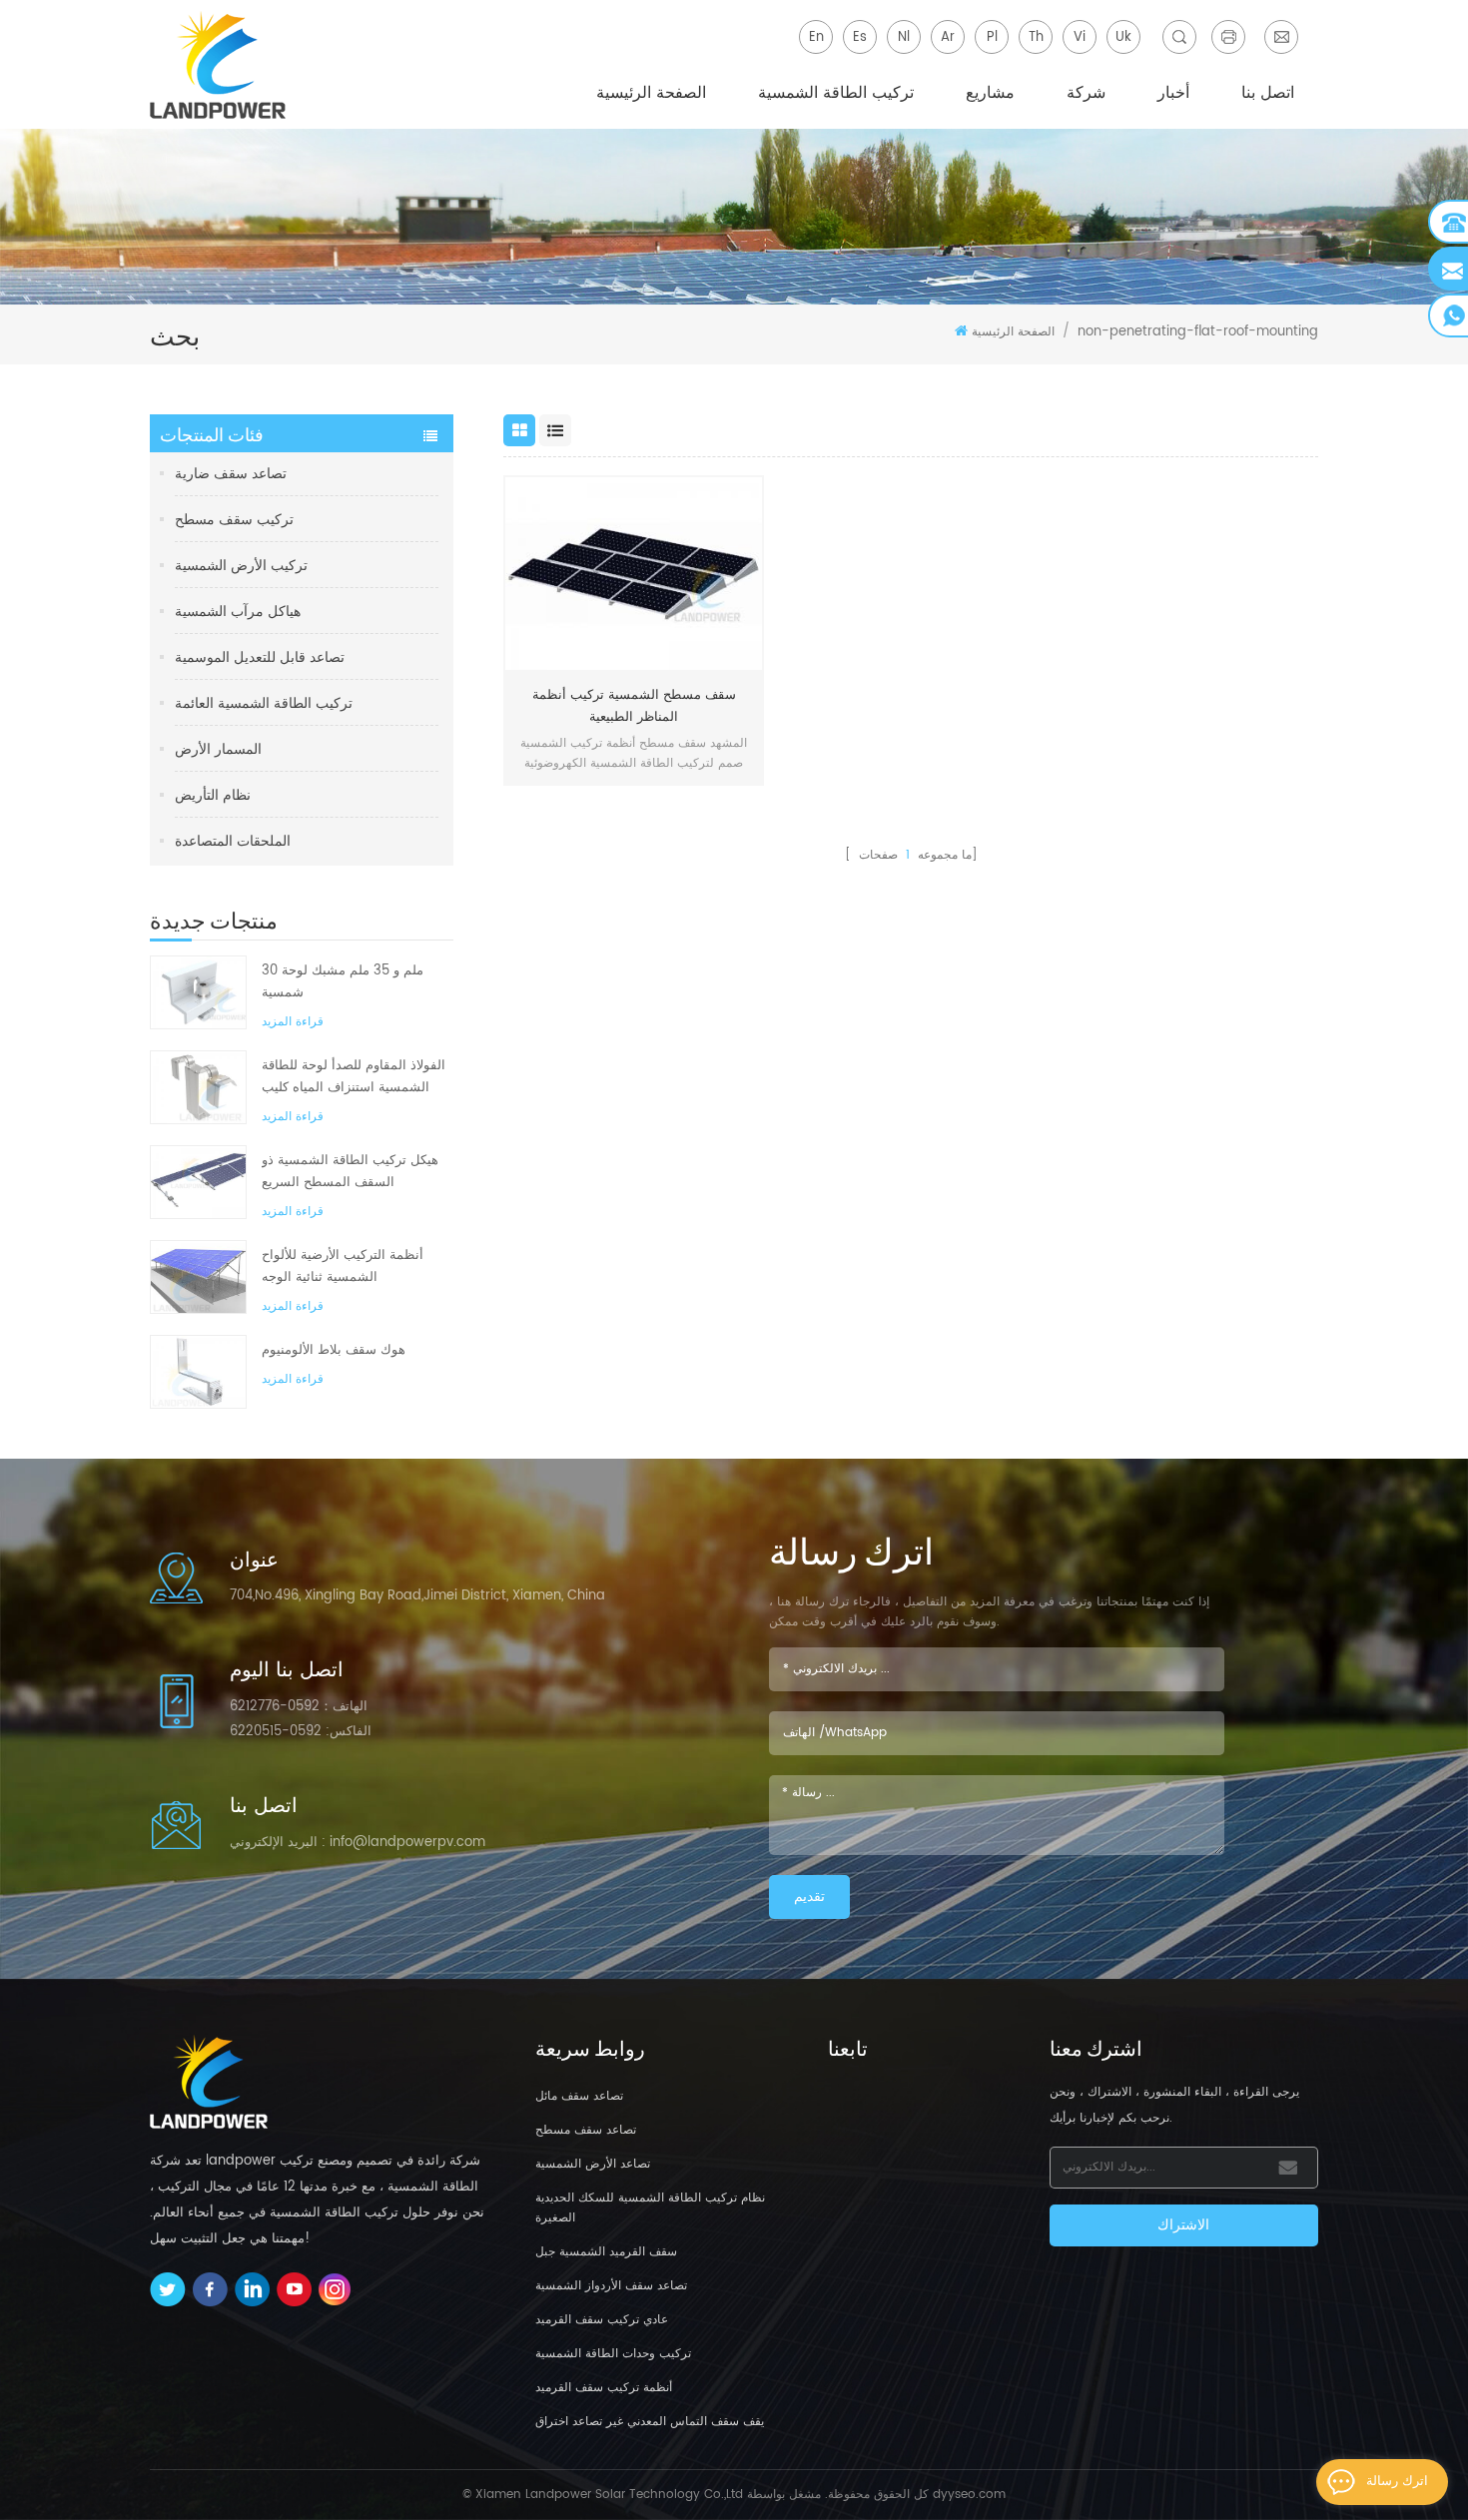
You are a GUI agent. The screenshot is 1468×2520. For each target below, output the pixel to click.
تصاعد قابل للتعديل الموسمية (260, 657)
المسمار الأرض (218, 749)
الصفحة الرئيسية (651, 93)
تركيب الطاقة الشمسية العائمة (264, 703)
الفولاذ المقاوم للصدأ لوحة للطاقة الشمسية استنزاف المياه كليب (354, 1077)
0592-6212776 (275, 1707)
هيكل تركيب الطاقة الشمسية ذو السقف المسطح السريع (350, 1172)
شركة (1086, 93)
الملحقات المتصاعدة (233, 841)
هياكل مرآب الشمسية (238, 612)
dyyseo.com (969, 2495)
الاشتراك (1183, 2225)
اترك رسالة (1397, 2482)
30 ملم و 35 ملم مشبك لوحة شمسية (343, 982)
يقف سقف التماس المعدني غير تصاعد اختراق (650, 2422)
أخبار (1173, 93)
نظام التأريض (213, 795)
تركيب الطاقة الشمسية (836, 93)
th (1036, 37)
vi (1080, 37)
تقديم (809, 1896)
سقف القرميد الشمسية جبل (606, 2252)
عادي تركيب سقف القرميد (602, 2320)
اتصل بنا (1268, 93)
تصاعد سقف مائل (579, 2096)
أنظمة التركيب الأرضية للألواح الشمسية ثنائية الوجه (343, 1266)
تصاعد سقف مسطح (586, 2130)
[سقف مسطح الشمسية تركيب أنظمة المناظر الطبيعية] (634, 574)
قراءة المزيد (293, 1022)
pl (992, 37)
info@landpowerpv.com (407, 1843)
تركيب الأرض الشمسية (241, 566)
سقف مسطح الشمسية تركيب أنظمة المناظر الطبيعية (634, 706)
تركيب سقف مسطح (234, 520)
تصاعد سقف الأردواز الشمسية (611, 2286)
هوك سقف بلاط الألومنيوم (334, 1350)
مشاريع (990, 93)
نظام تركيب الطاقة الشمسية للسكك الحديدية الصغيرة (650, 2208)
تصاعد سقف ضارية (231, 474)
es (860, 37)
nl (904, 37)
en (816, 37)
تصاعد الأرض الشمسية (593, 2164)
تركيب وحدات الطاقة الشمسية (613, 2354)
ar (948, 37)
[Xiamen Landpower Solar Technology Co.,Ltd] (220, 64)
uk (1123, 37)
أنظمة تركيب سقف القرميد (604, 2388)
